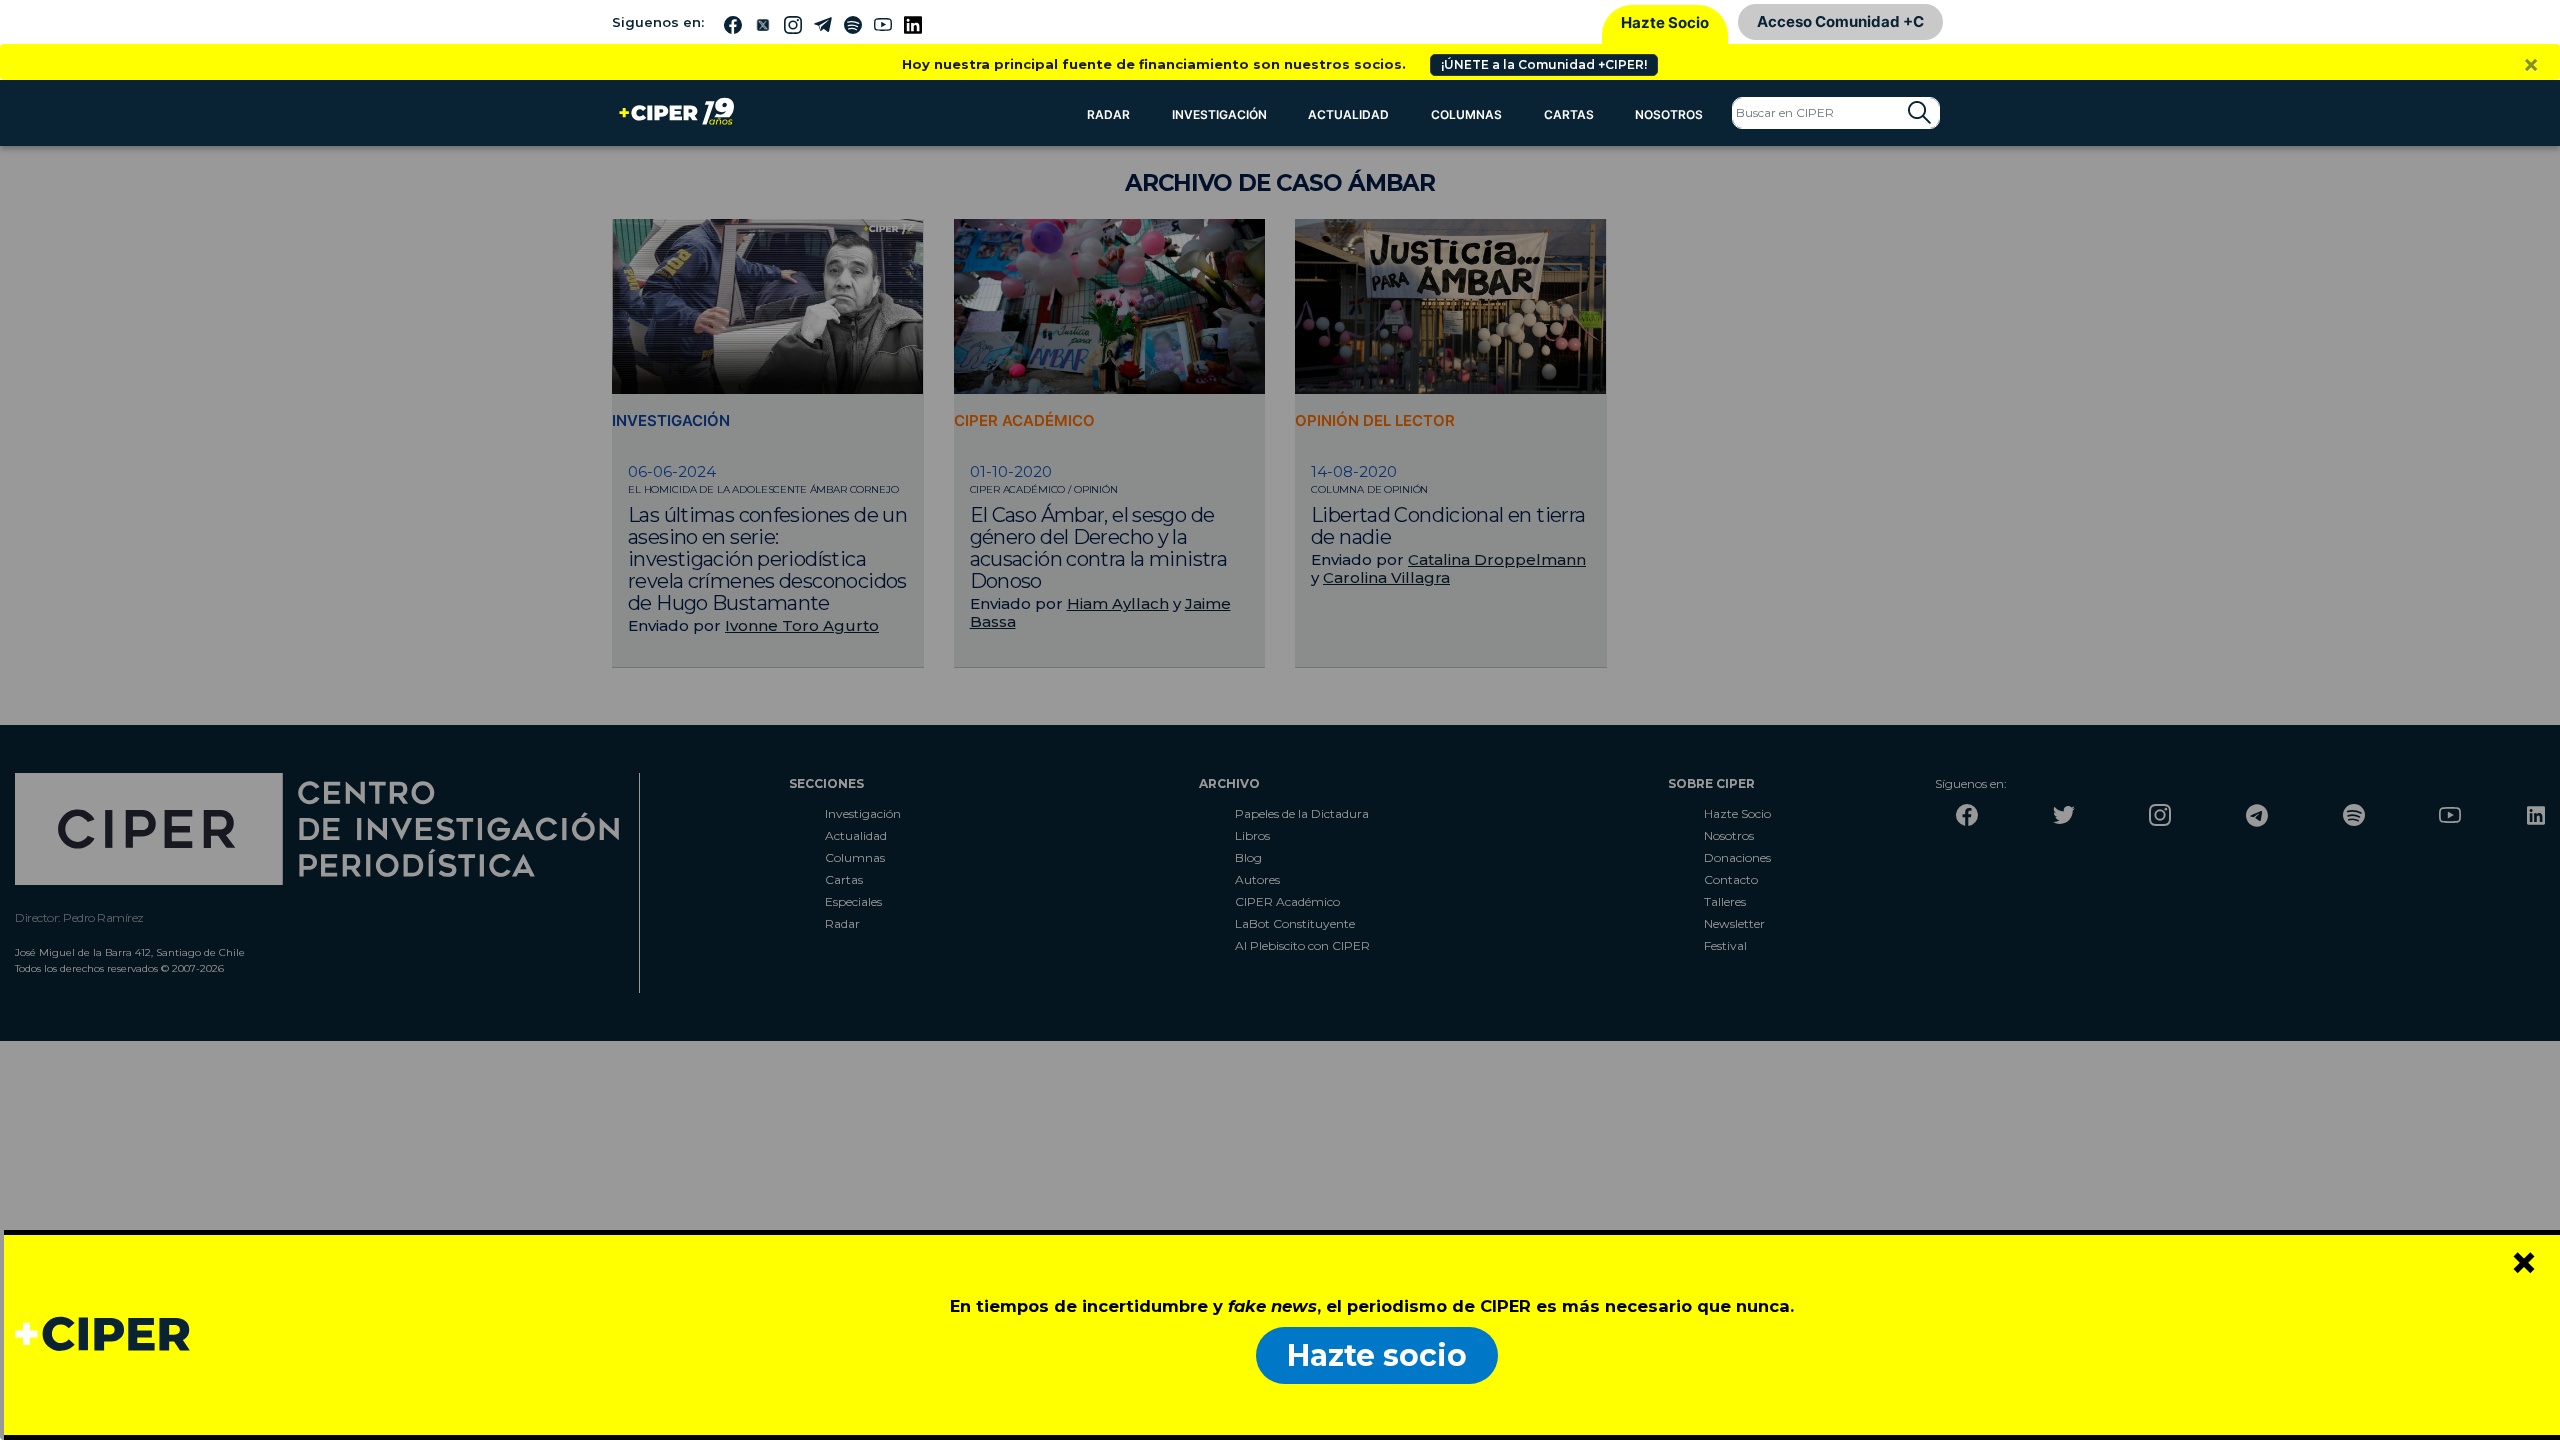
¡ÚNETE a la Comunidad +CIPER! (1544, 64)
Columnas (1466, 114)
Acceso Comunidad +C (1840, 21)
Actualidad (1348, 114)
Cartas (1569, 114)
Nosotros (1669, 114)
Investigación (1219, 114)
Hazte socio (1377, 1355)
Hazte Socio (1665, 22)
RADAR (1108, 114)
